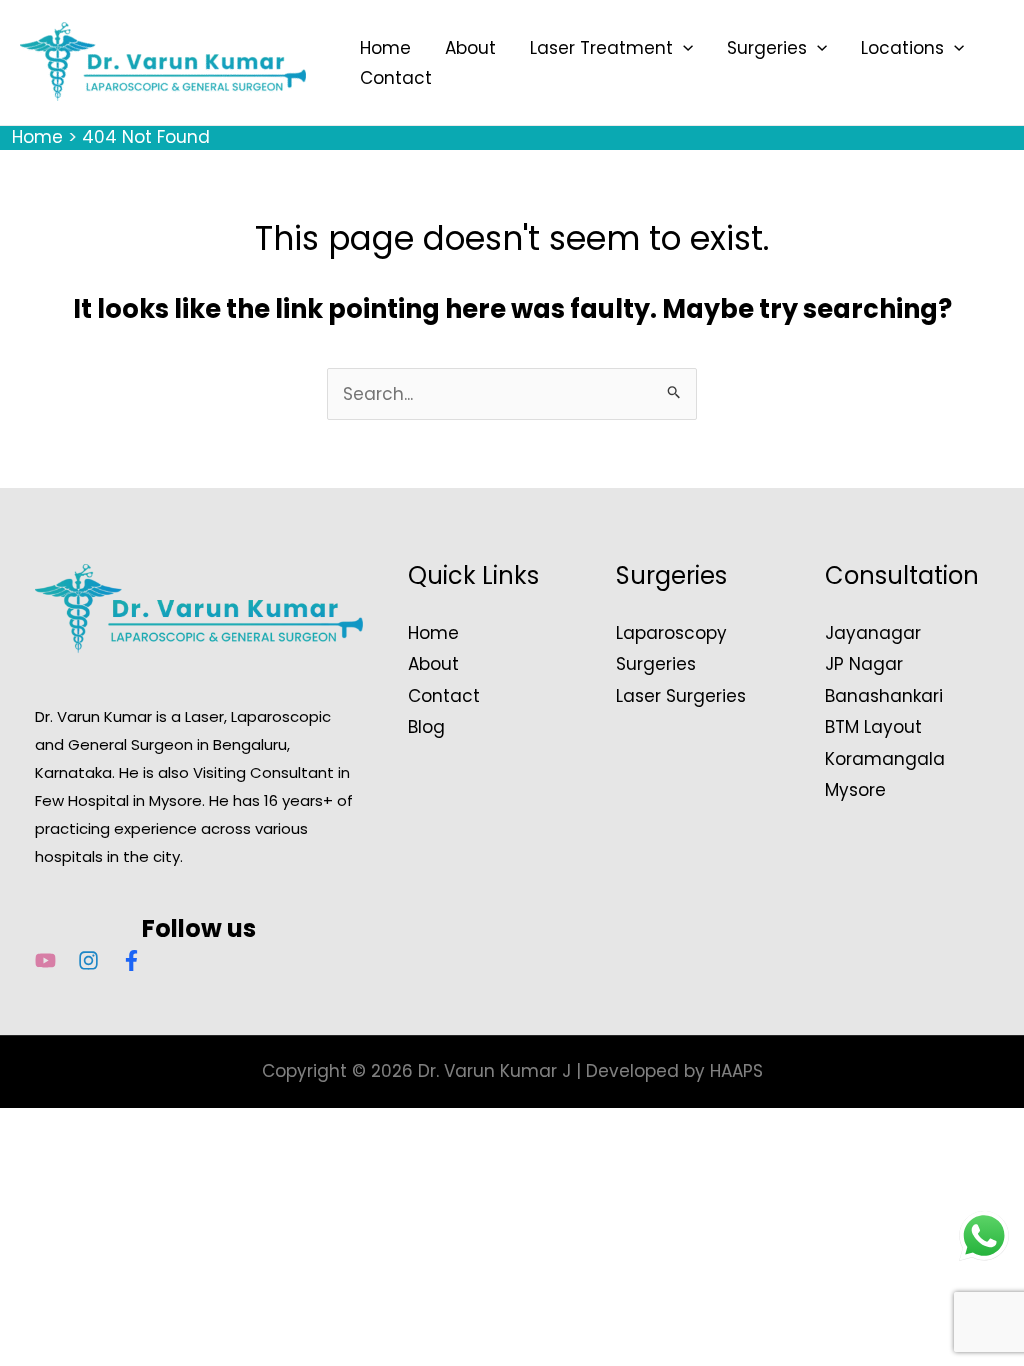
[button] (683, 48)
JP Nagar (864, 664)
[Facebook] (131, 960)
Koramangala (885, 759)
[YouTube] (45, 960)
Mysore (855, 790)
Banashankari (884, 696)
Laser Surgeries (681, 696)
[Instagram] (88, 960)
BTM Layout (873, 727)
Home (385, 48)
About (470, 48)
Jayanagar (873, 633)
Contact (396, 78)
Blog (426, 727)
